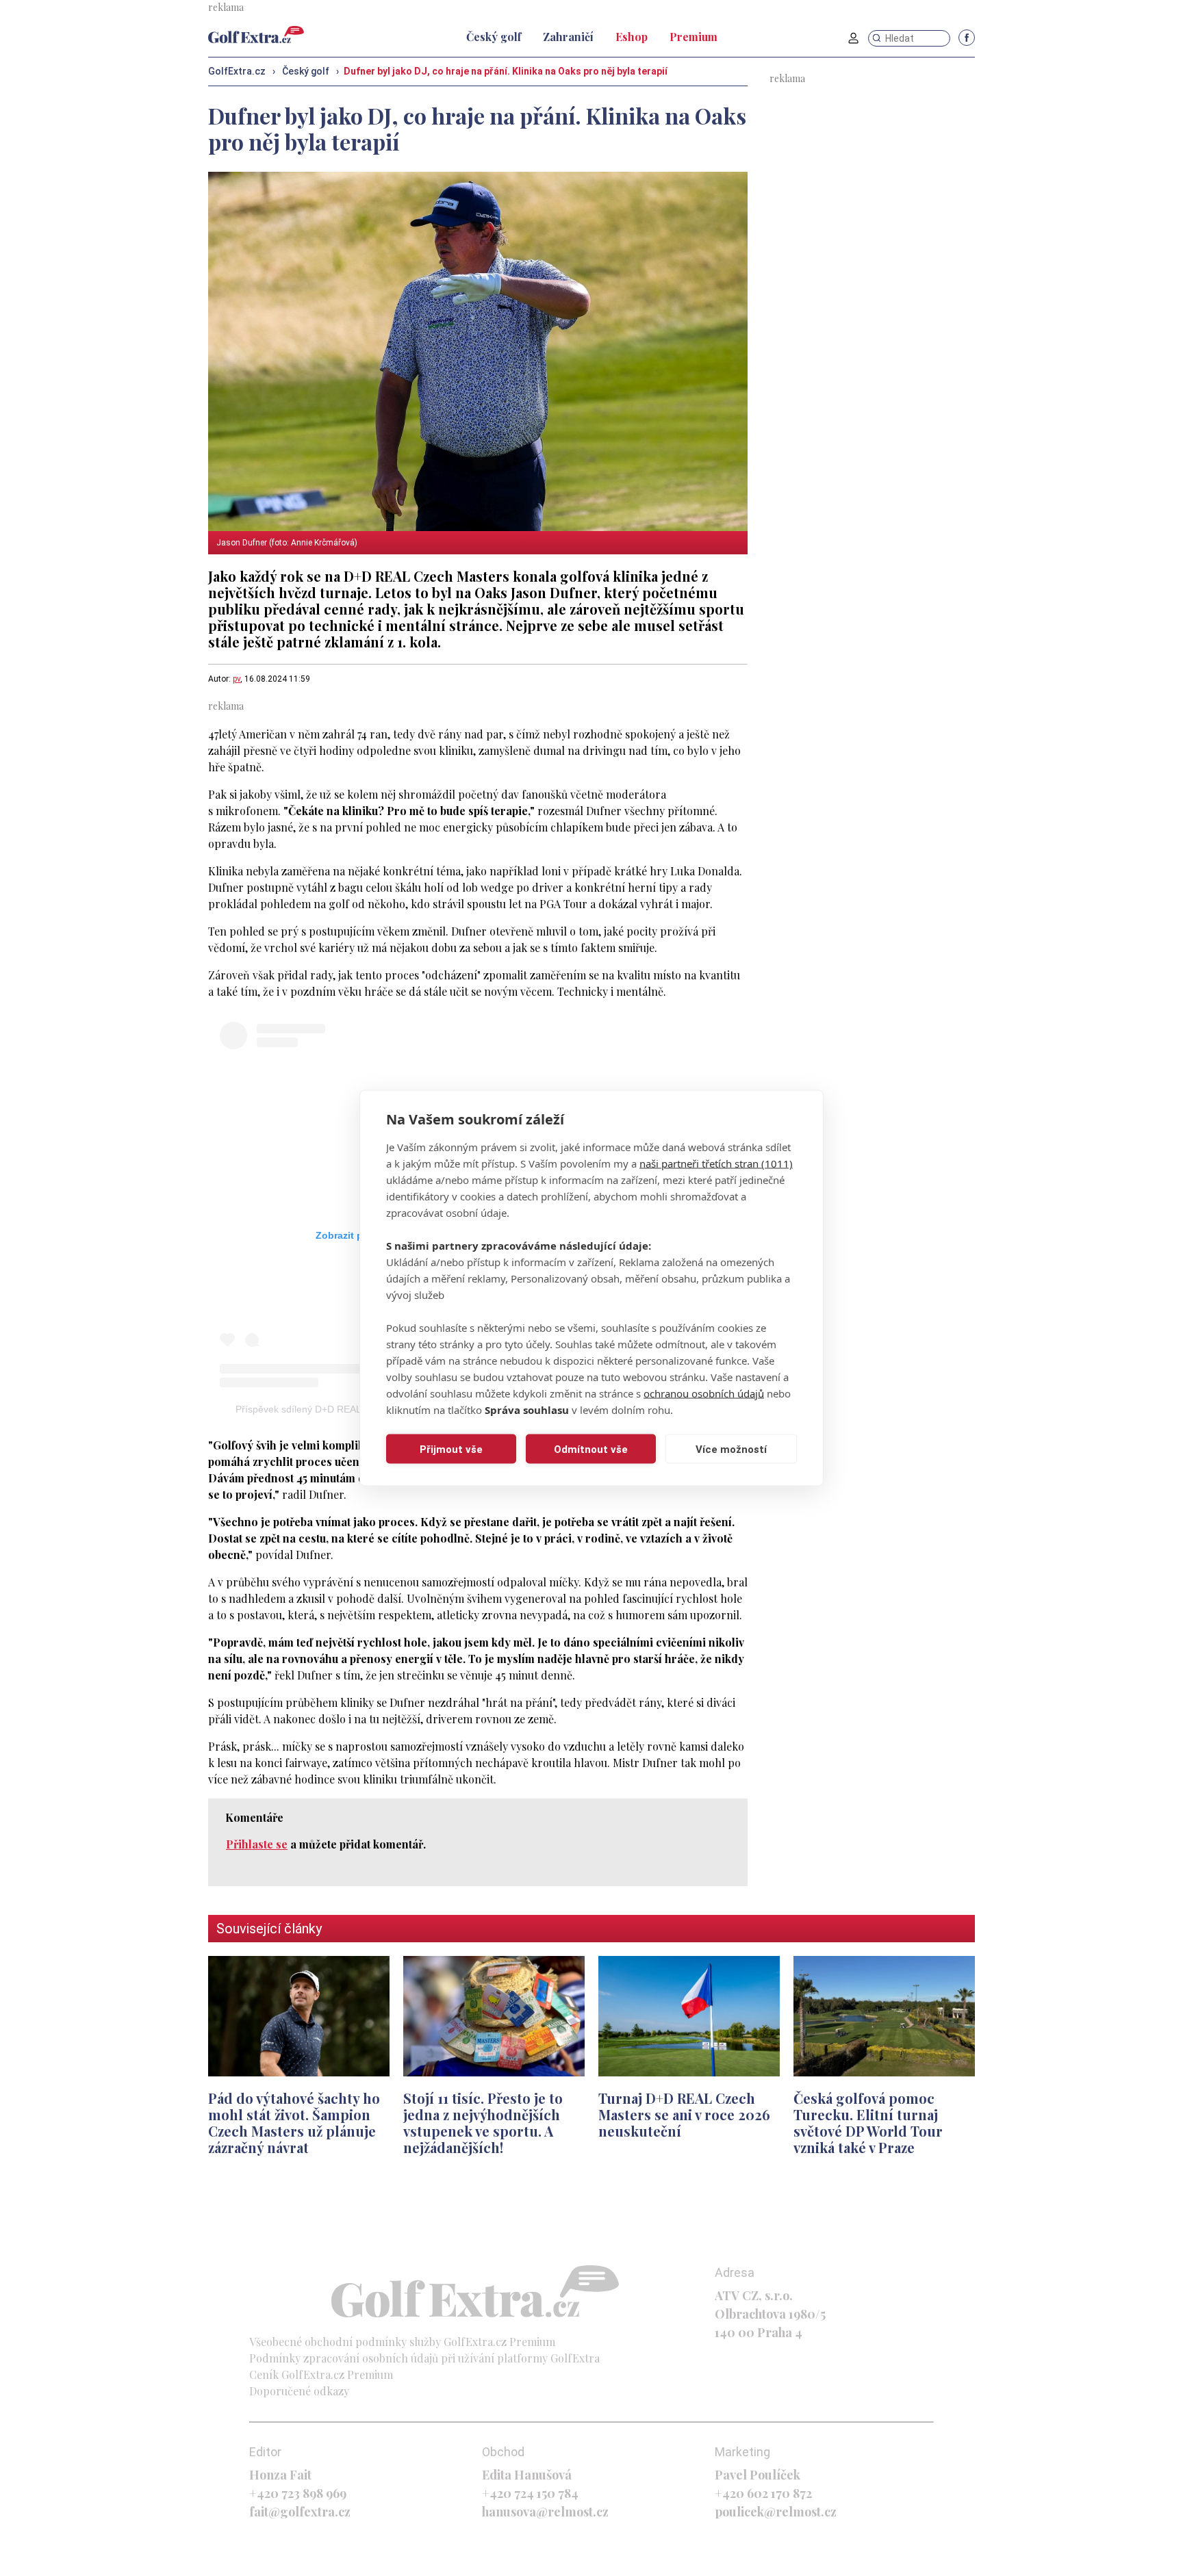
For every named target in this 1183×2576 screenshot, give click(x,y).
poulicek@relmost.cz (776, 2512)
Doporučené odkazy (299, 2391)
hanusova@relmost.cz (545, 2512)
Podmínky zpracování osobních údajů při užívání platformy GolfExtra (424, 2358)
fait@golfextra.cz (300, 2512)
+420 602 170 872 (763, 2493)
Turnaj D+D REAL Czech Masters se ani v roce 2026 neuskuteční (684, 2114)
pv (237, 679)
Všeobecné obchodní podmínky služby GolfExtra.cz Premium (402, 2342)
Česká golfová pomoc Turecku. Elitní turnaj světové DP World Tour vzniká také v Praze (868, 2123)
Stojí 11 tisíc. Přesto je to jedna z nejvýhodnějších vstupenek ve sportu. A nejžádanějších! (483, 2123)
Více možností (731, 1449)
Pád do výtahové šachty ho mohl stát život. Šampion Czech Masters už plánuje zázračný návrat (294, 2123)
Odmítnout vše (591, 1449)
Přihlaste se (257, 1844)
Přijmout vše (451, 1449)
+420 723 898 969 (298, 2493)
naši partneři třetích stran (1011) (716, 1163)
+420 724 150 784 (530, 2493)
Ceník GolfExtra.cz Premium (321, 2374)
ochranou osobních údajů (704, 1393)
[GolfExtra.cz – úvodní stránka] (256, 35)
